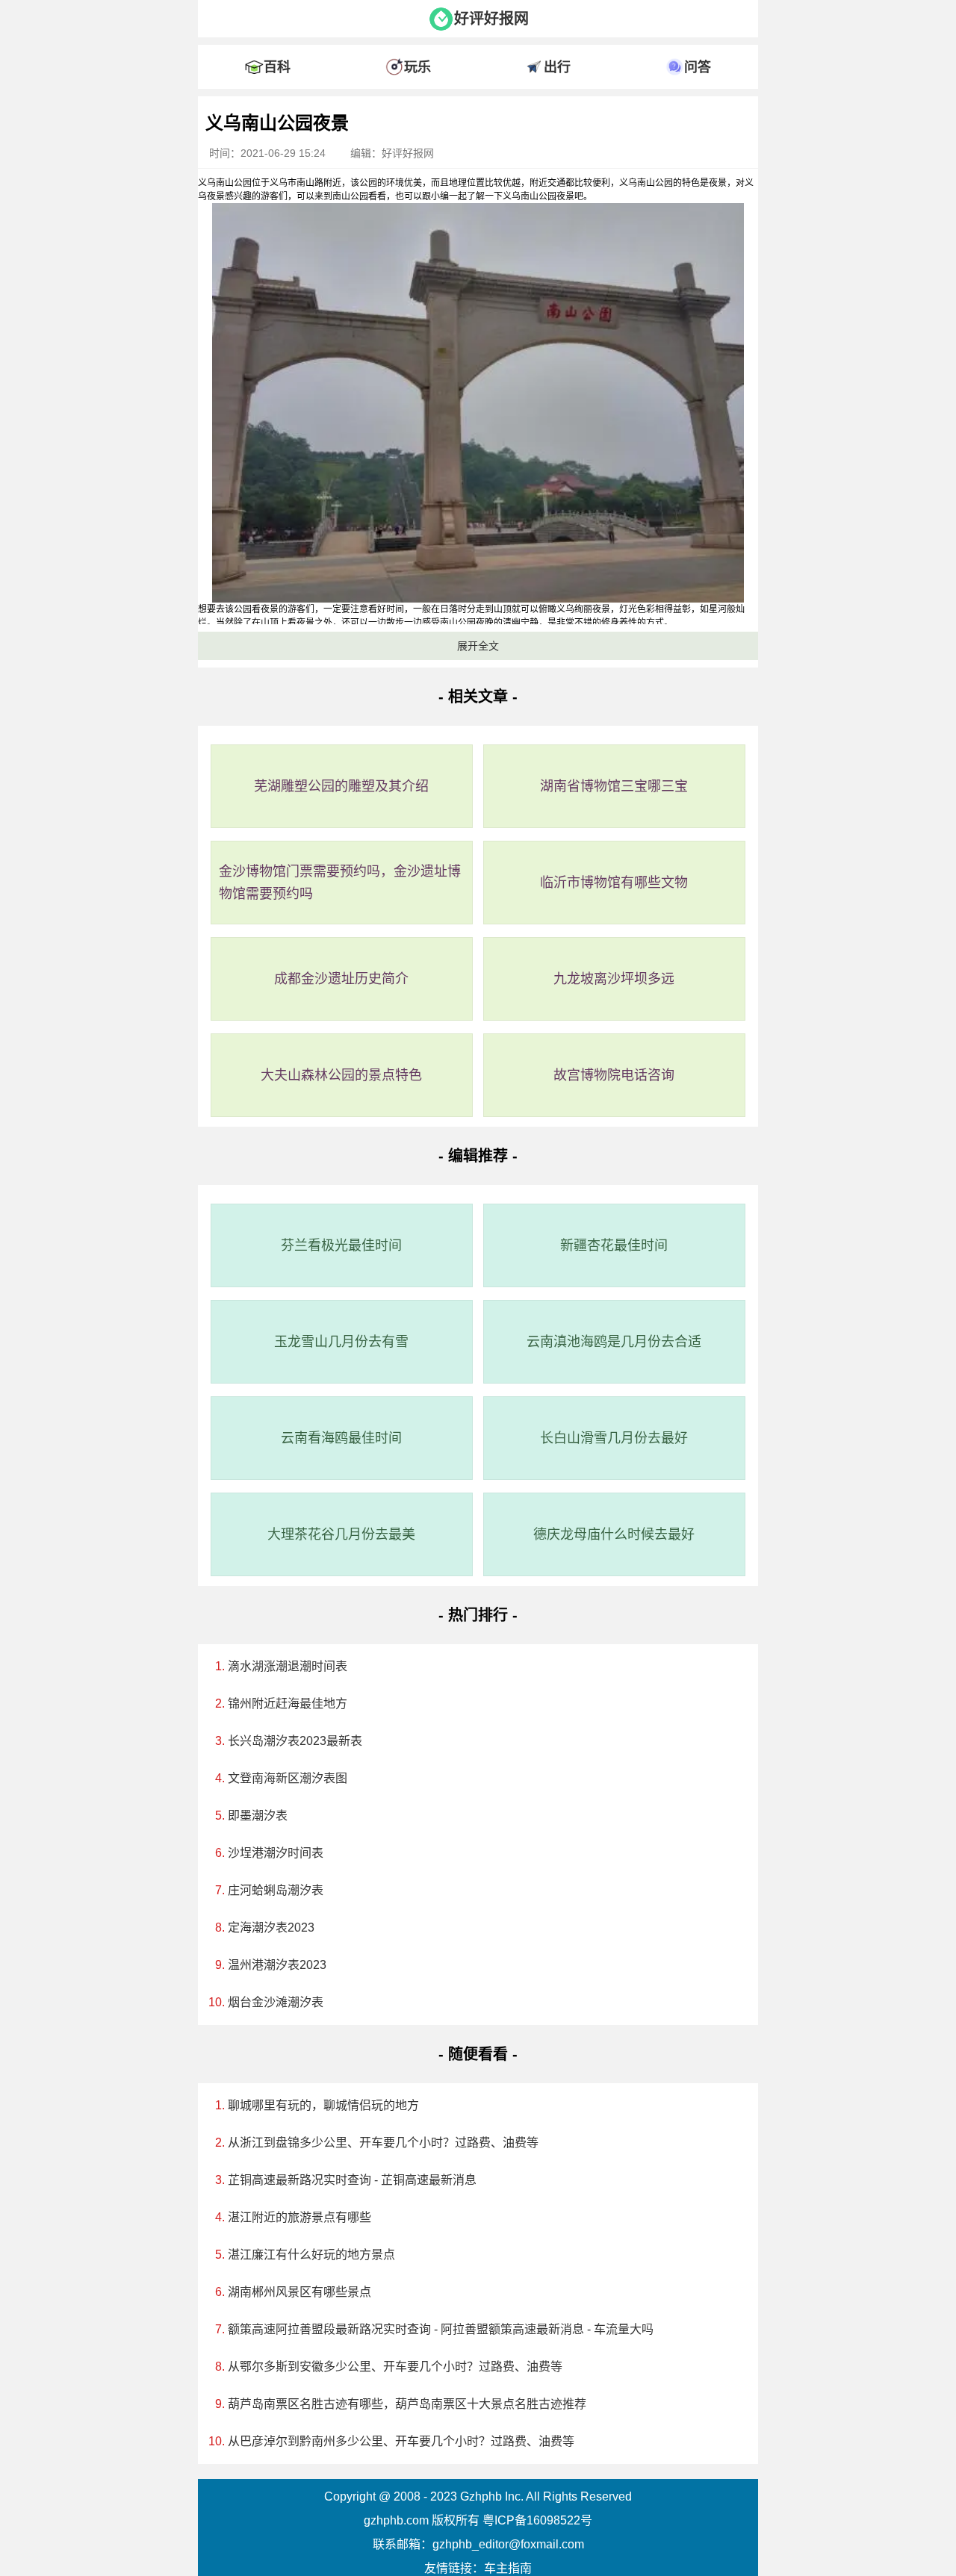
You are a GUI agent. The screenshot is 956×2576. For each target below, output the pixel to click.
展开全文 (478, 646)
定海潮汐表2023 (271, 1928)
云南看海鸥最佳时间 (341, 1438)
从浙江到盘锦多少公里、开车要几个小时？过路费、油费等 (383, 2143)
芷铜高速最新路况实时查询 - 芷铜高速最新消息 (352, 2180)
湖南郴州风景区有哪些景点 (299, 2292)
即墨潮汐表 (258, 1816)
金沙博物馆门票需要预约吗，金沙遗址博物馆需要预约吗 (340, 883)
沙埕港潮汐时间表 (276, 1853)
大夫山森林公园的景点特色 (341, 1075)
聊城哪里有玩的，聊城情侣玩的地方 (323, 2105)
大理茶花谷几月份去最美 (341, 1534)
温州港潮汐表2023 (277, 1965)
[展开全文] (478, 100)
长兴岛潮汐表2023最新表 (295, 1741)
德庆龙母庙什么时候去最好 (614, 1534)
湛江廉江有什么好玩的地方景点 (311, 2255)
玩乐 (418, 67)
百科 (277, 67)
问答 (698, 67)
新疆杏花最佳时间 (614, 1245)
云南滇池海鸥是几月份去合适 (614, 1342)
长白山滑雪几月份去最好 (614, 1438)
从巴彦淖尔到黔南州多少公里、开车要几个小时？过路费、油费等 (401, 2441)
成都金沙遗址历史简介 (341, 979)
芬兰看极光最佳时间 (341, 1245)
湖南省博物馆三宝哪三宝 (614, 786)
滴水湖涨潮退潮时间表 (288, 1666)
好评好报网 (491, 19)
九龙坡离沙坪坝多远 (614, 979)
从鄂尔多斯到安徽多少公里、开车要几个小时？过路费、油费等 (395, 2367)
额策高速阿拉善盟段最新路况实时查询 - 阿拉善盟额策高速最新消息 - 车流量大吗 (441, 2329)
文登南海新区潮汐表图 (288, 1778)
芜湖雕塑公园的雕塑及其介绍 (341, 786)
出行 (557, 67)
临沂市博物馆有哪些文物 (614, 883)
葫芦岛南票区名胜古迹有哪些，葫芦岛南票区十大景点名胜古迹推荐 (407, 2404)
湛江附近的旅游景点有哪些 (299, 2217)
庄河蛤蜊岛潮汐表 (276, 1890)
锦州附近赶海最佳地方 (288, 1704)
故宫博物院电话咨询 (614, 1075)
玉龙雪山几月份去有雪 (341, 1342)
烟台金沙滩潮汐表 (276, 2002)
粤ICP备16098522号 (537, 2520)
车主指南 (508, 2568)
